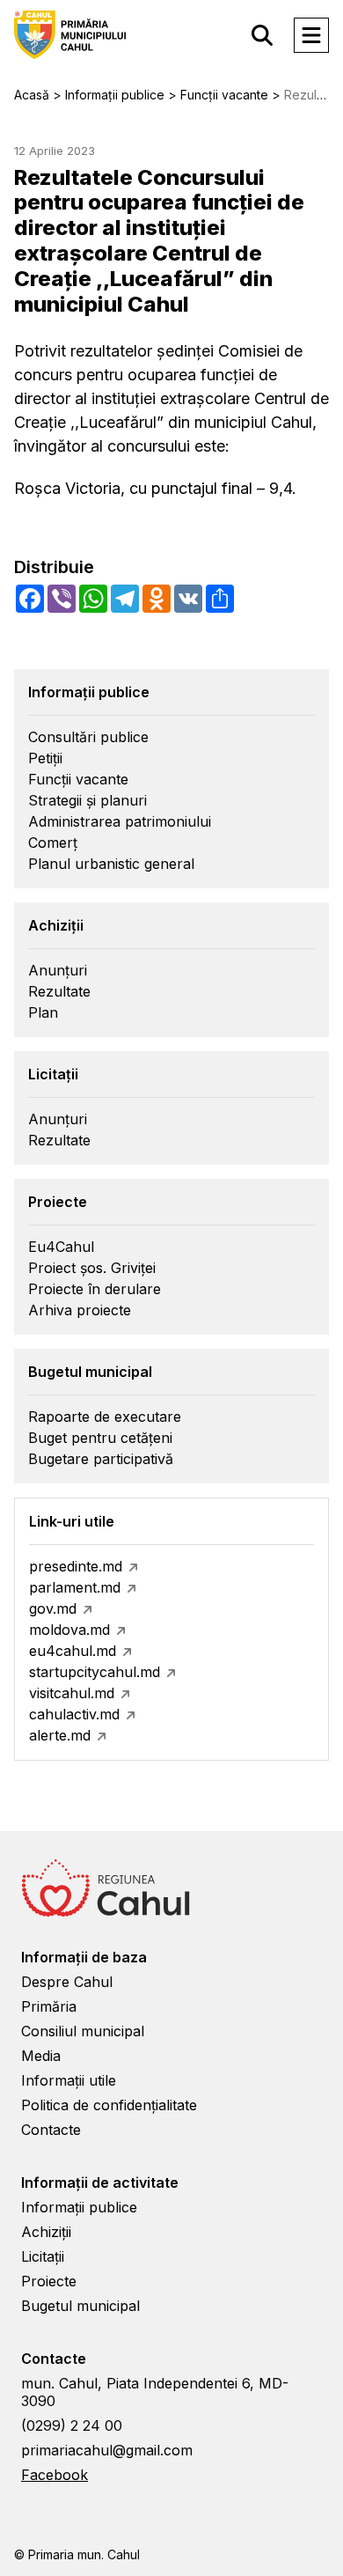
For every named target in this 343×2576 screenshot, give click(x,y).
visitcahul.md (72, 1693)
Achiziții (46, 2232)
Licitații (43, 2256)
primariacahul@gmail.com (107, 2450)
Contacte (51, 2130)
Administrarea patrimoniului (120, 821)
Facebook (55, 2475)
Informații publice (79, 2207)
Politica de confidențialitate (109, 2105)
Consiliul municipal (83, 2031)
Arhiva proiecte (80, 1310)
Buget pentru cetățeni (100, 1438)
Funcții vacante (78, 779)
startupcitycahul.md (95, 1672)
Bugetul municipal (80, 2306)
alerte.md (60, 1735)
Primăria (49, 2006)
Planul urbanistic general (111, 864)
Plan (43, 1012)
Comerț (53, 843)
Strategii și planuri (88, 800)
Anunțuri (58, 970)
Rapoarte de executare (105, 1417)
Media (41, 2056)
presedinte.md (76, 1566)
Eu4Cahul (61, 1247)
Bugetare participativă (101, 1459)
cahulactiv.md (74, 1714)
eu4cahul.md (73, 1651)
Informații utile (69, 2080)
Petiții (45, 758)
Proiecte (49, 2281)
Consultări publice (88, 737)
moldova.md (69, 1630)
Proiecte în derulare (95, 1289)
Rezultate (59, 991)
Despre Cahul (67, 1982)
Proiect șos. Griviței (92, 1268)
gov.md (53, 1608)
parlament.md (75, 1587)
